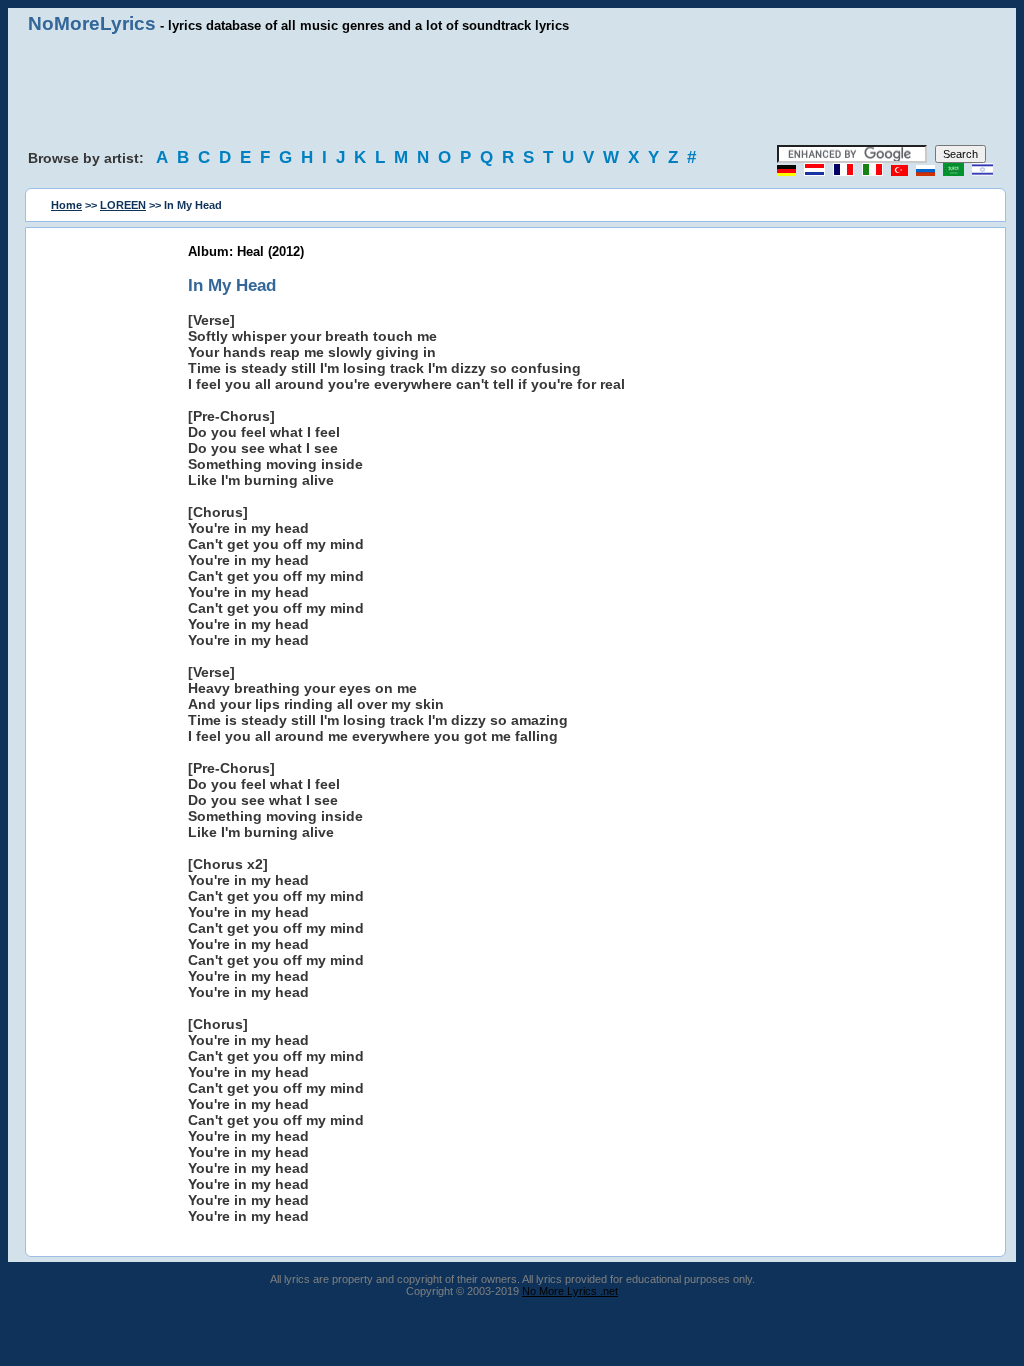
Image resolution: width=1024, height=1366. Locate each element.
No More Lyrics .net (570, 1291)
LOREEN (123, 205)
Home (66, 205)
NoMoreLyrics (92, 23)
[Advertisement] (512, 90)
